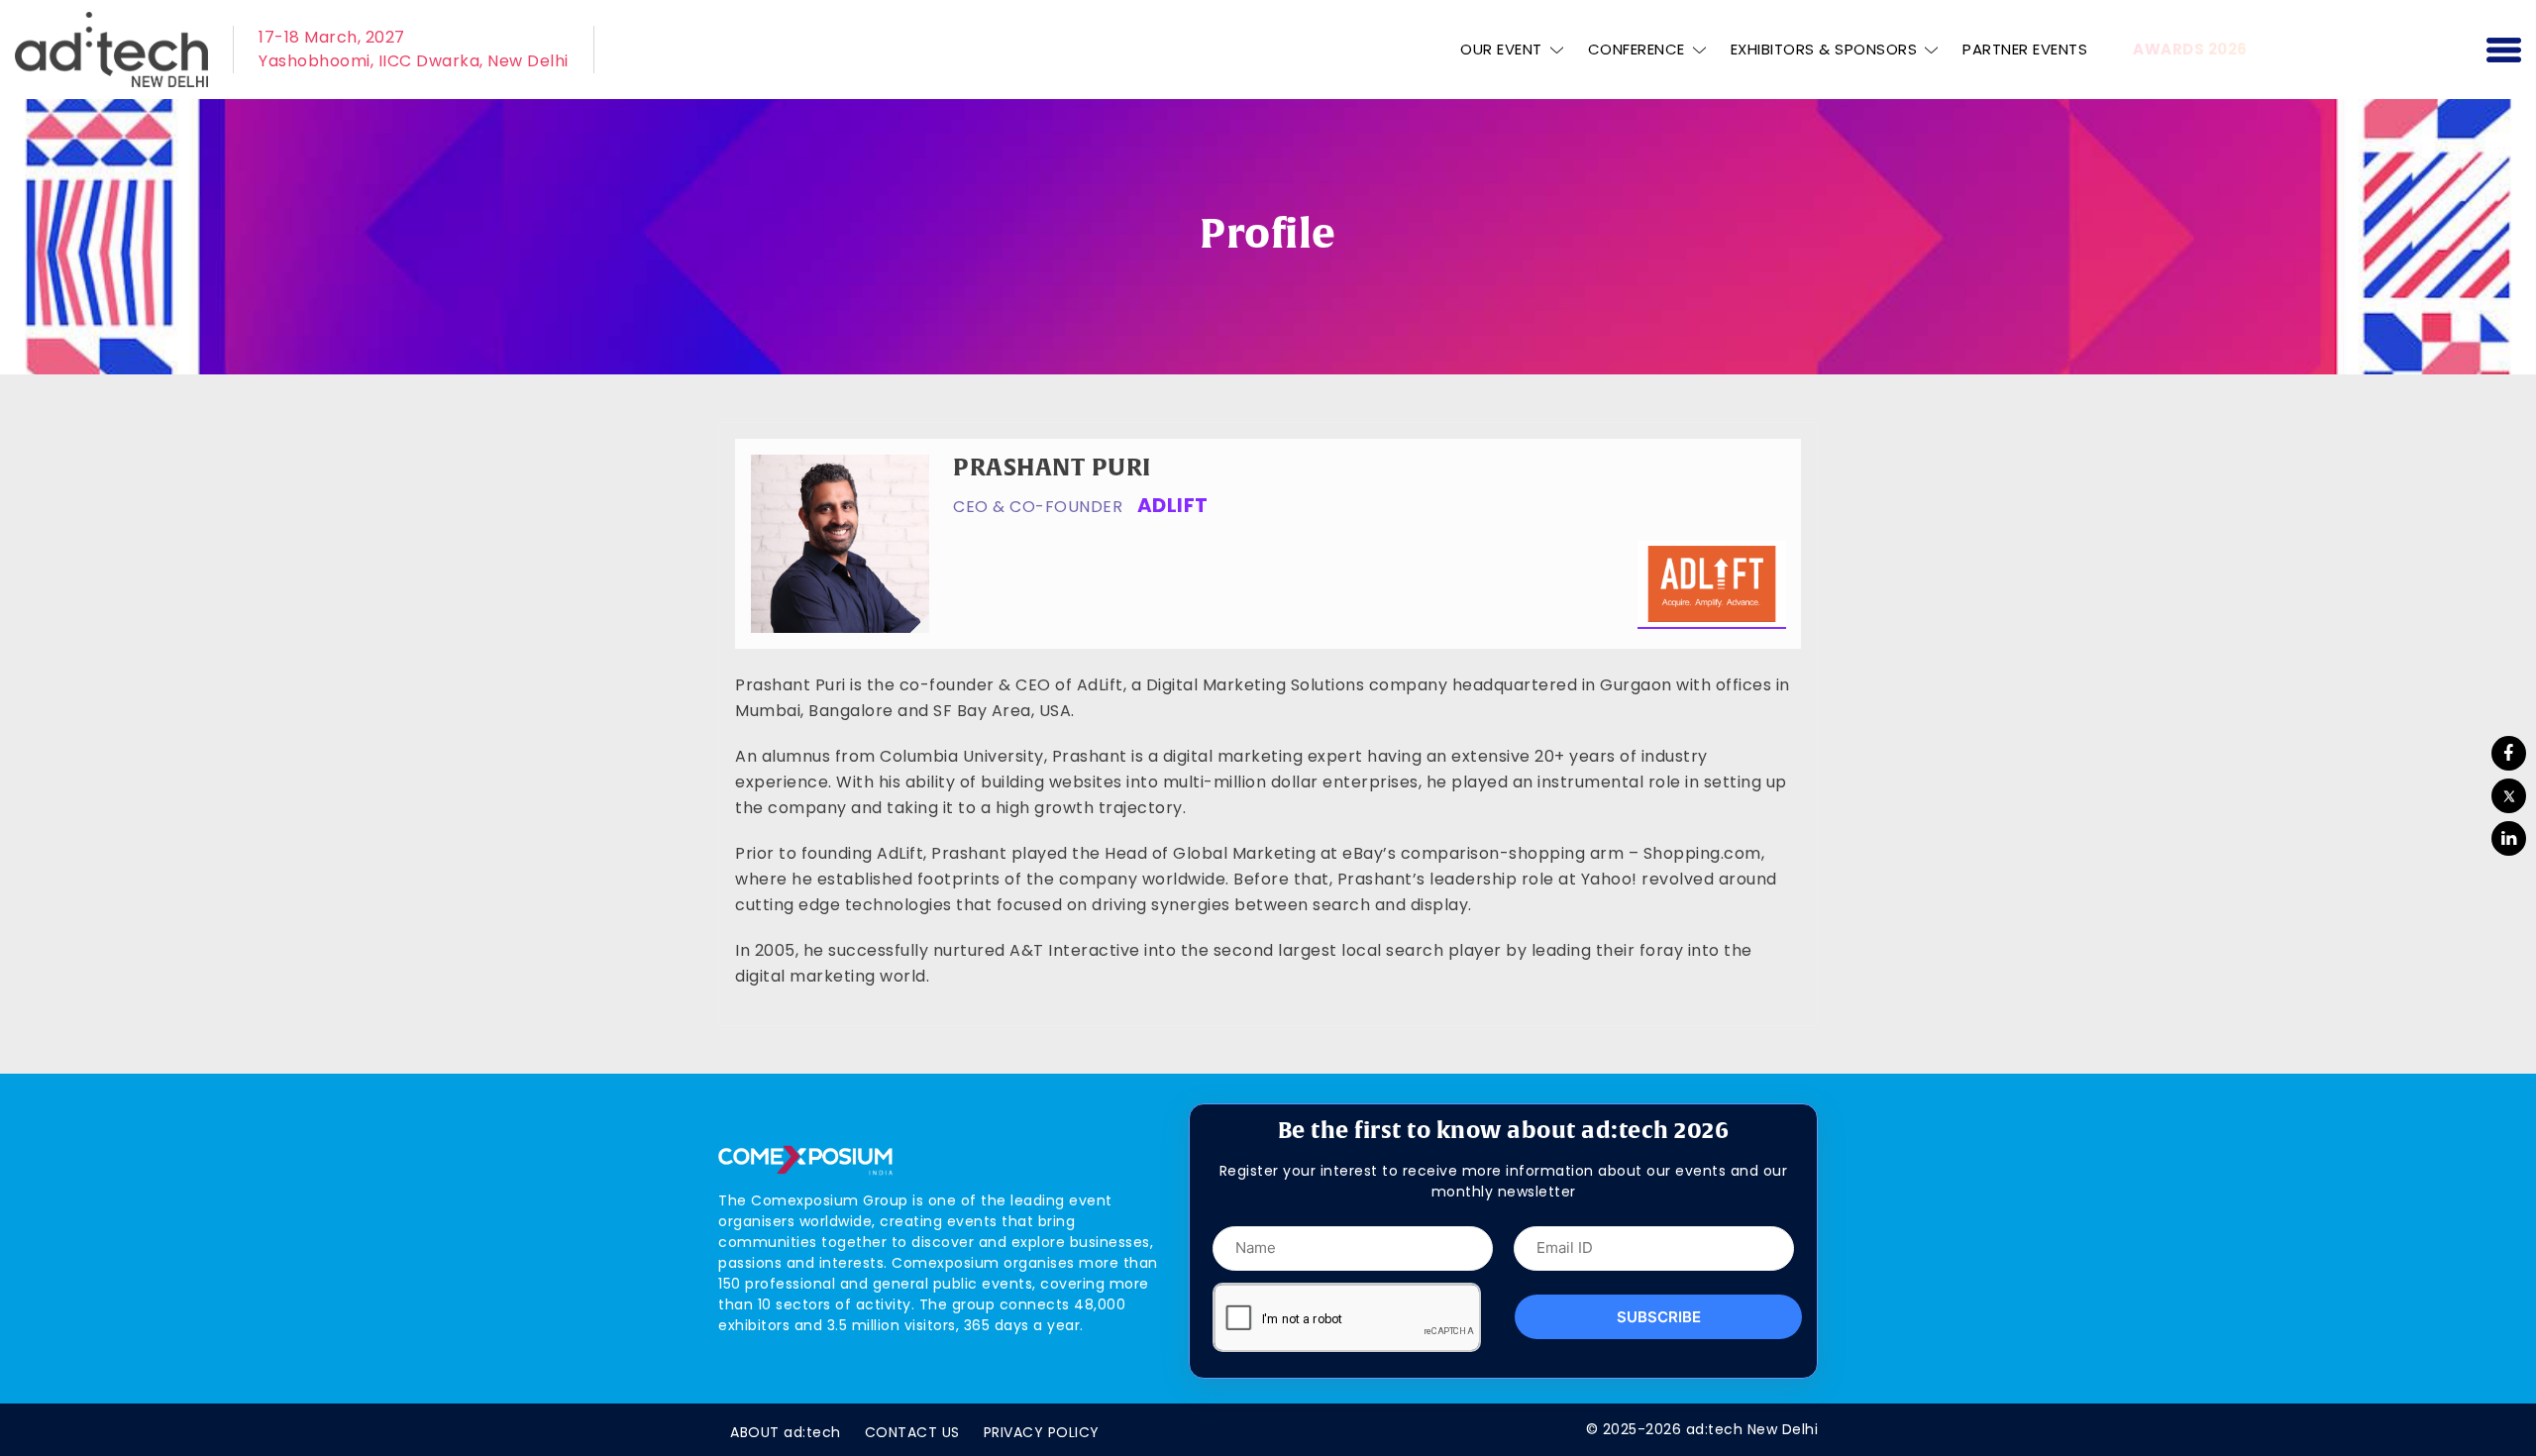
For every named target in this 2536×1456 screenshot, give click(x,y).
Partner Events (2025, 49)
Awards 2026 (2190, 49)
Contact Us (912, 1432)
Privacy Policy (1042, 1432)
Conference (1637, 49)
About (786, 1432)
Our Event (1501, 49)
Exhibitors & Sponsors (1824, 49)
